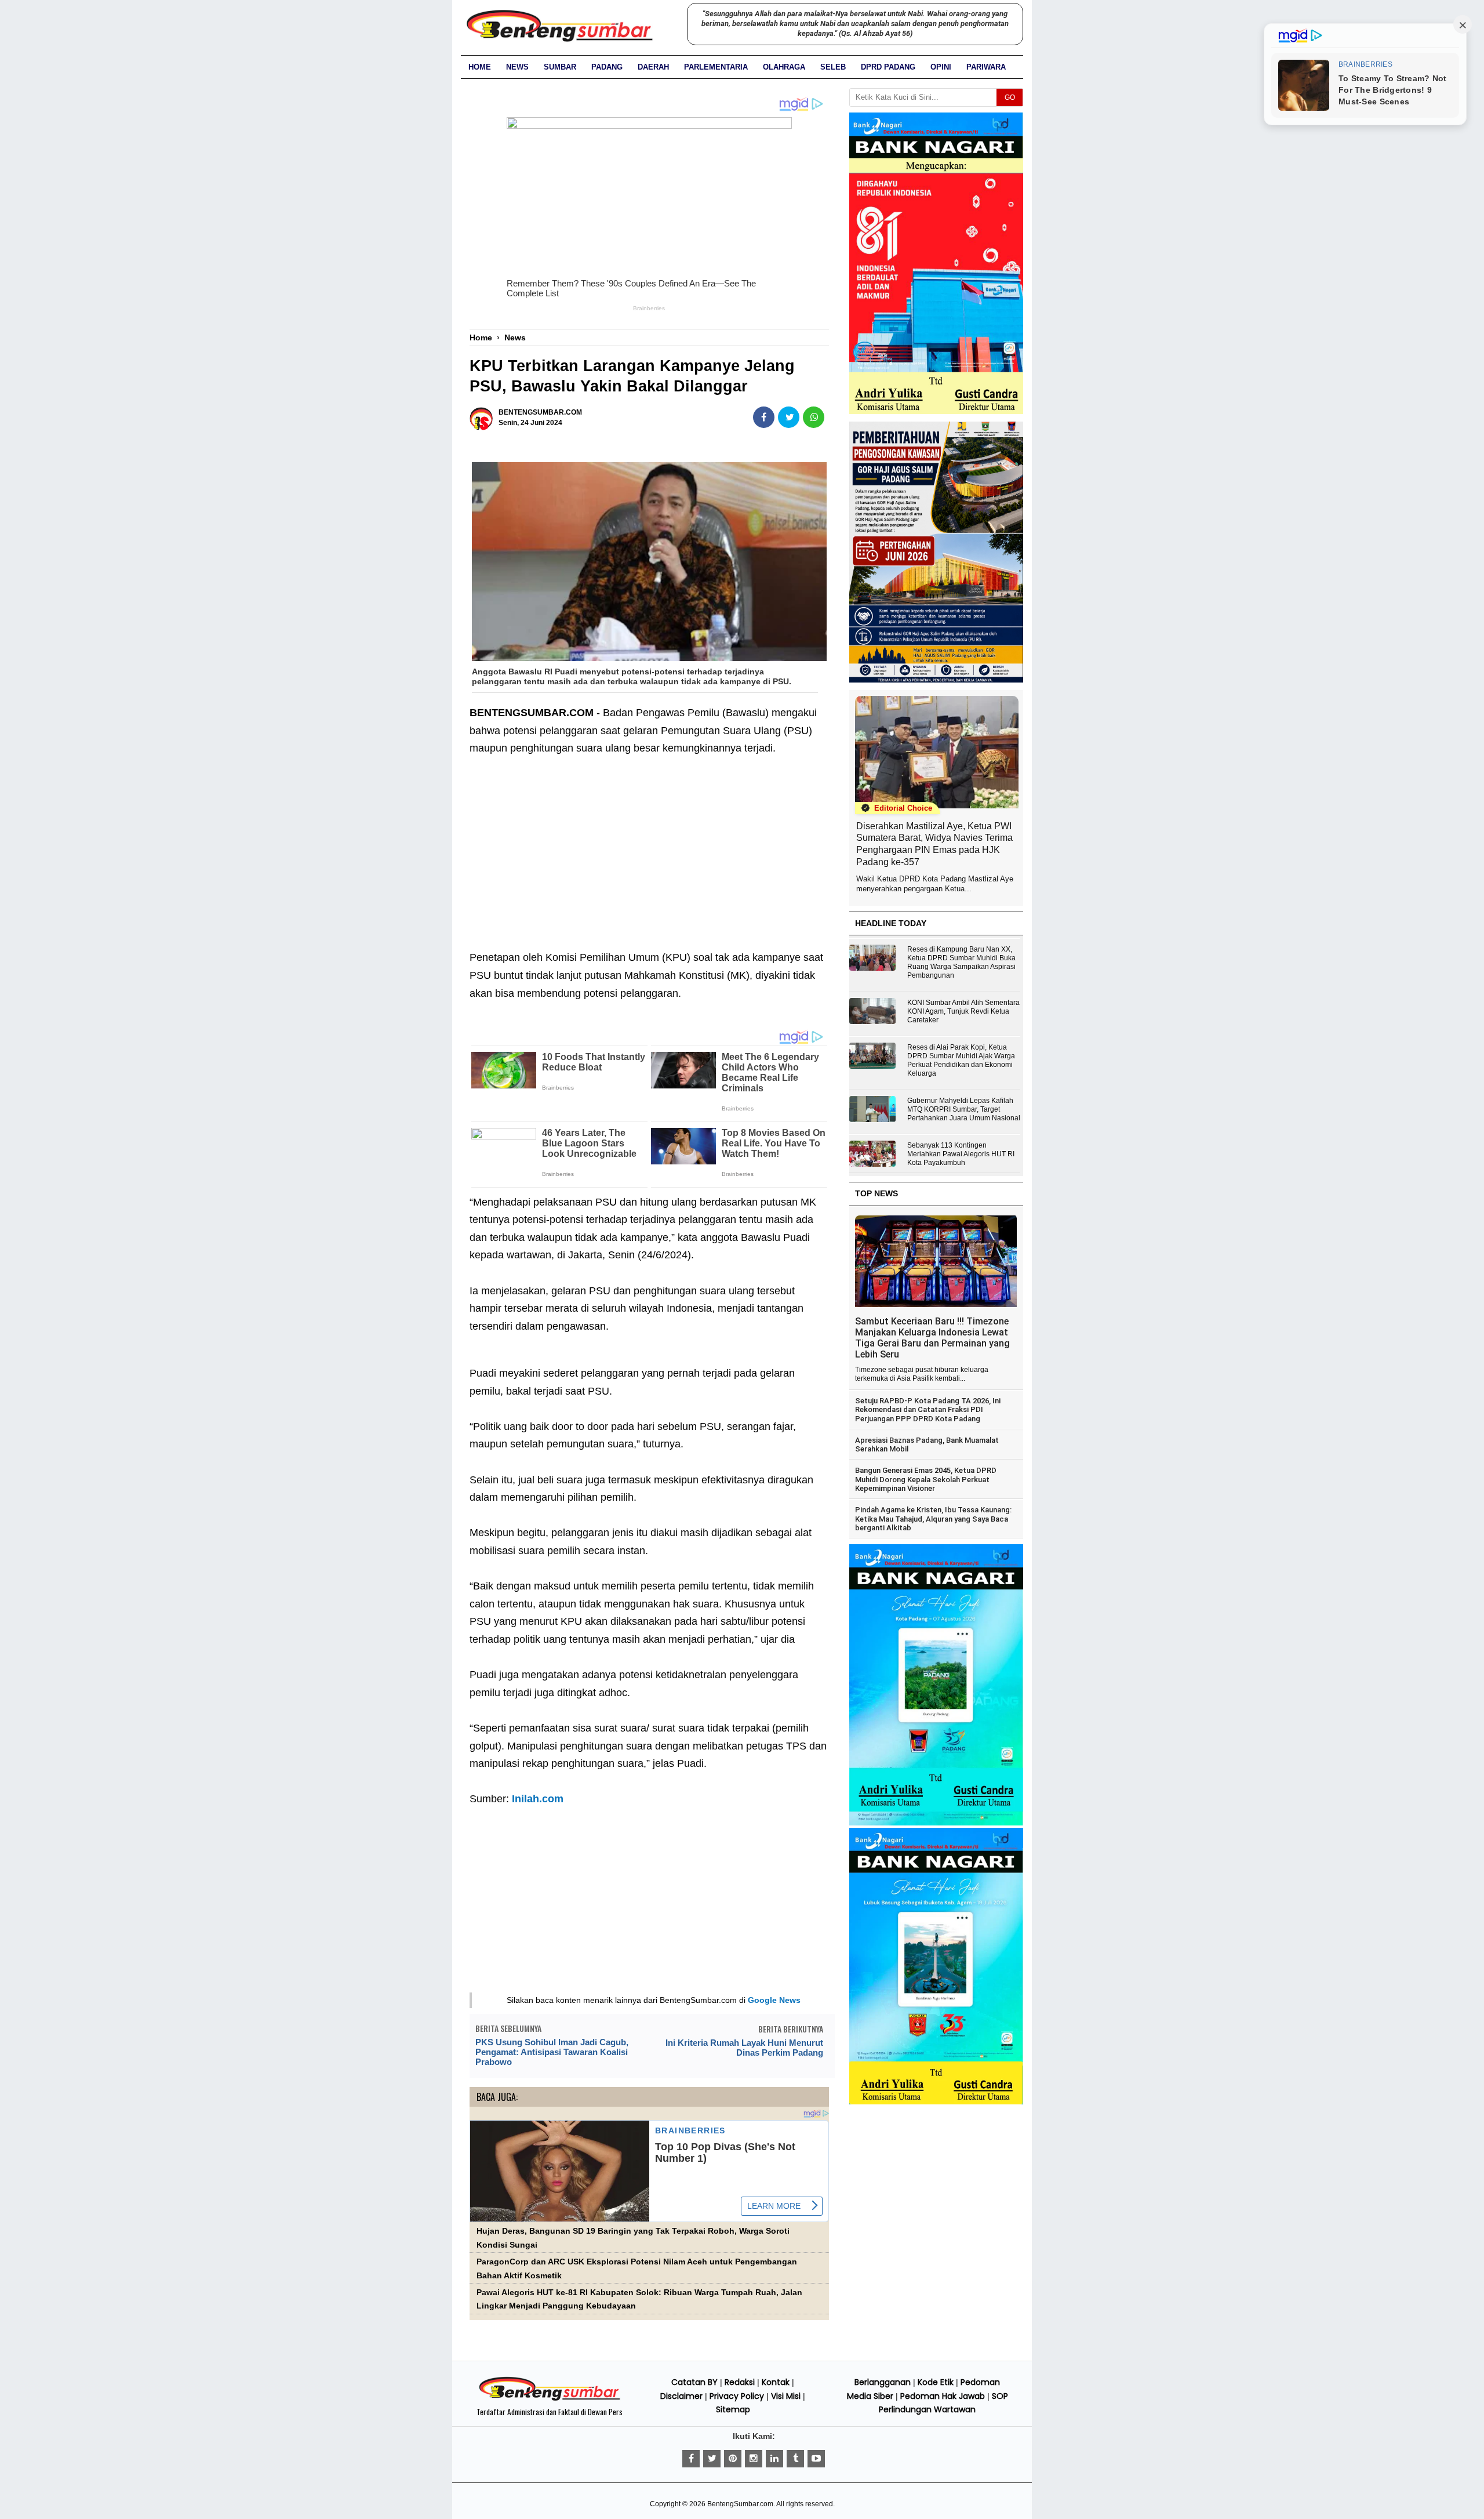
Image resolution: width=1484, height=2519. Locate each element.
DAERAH (653, 67)
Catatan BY (694, 2382)
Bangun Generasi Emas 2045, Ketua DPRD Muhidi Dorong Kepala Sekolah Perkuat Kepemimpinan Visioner (926, 1479)
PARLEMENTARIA (716, 67)
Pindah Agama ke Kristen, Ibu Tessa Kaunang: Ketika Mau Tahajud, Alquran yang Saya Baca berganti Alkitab (933, 1519)
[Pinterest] (733, 2459)
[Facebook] (691, 2459)
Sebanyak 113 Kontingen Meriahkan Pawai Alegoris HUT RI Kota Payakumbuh (961, 1154)
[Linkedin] (774, 2459)
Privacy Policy (737, 2396)
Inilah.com (538, 1799)
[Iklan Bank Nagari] (936, 1823)
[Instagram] (754, 2459)
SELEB (833, 67)
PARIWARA (986, 67)
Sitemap (733, 2409)
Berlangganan (883, 2382)
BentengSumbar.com (740, 2504)
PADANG (607, 67)
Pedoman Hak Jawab (943, 2396)
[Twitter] (712, 2459)
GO (1010, 97)
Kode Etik (936, 2382)
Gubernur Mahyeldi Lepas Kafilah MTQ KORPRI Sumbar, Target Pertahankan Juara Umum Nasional (964, 1109)
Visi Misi (786, 2396)
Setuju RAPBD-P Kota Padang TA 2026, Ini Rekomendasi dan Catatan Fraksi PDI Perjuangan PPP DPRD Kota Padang (928, 1410)
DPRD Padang (888, 67)
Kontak (776, 2382)
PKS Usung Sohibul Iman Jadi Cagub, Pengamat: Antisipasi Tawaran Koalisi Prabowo (552, 2052)
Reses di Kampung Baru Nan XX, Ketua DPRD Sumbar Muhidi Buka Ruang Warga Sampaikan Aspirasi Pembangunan (961, 962)
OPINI (941, 67)
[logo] (550, 2399)
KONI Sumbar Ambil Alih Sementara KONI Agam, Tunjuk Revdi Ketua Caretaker (963, 1011)
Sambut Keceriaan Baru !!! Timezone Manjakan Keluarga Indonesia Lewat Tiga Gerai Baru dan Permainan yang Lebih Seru (932, 1338)
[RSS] (816, 2459)
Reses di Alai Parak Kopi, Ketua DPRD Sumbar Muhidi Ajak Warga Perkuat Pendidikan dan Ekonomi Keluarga (961, 1060)
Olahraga (784, 67)
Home (480, 67)
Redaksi (740, 2382)
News (517, 67)
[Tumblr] (795, 2459)
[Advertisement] (649, 844)
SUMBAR (560, 67)
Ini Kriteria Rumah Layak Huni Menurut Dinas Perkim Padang (744, 2048)
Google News (774, 2000)
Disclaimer (681, 2396)
